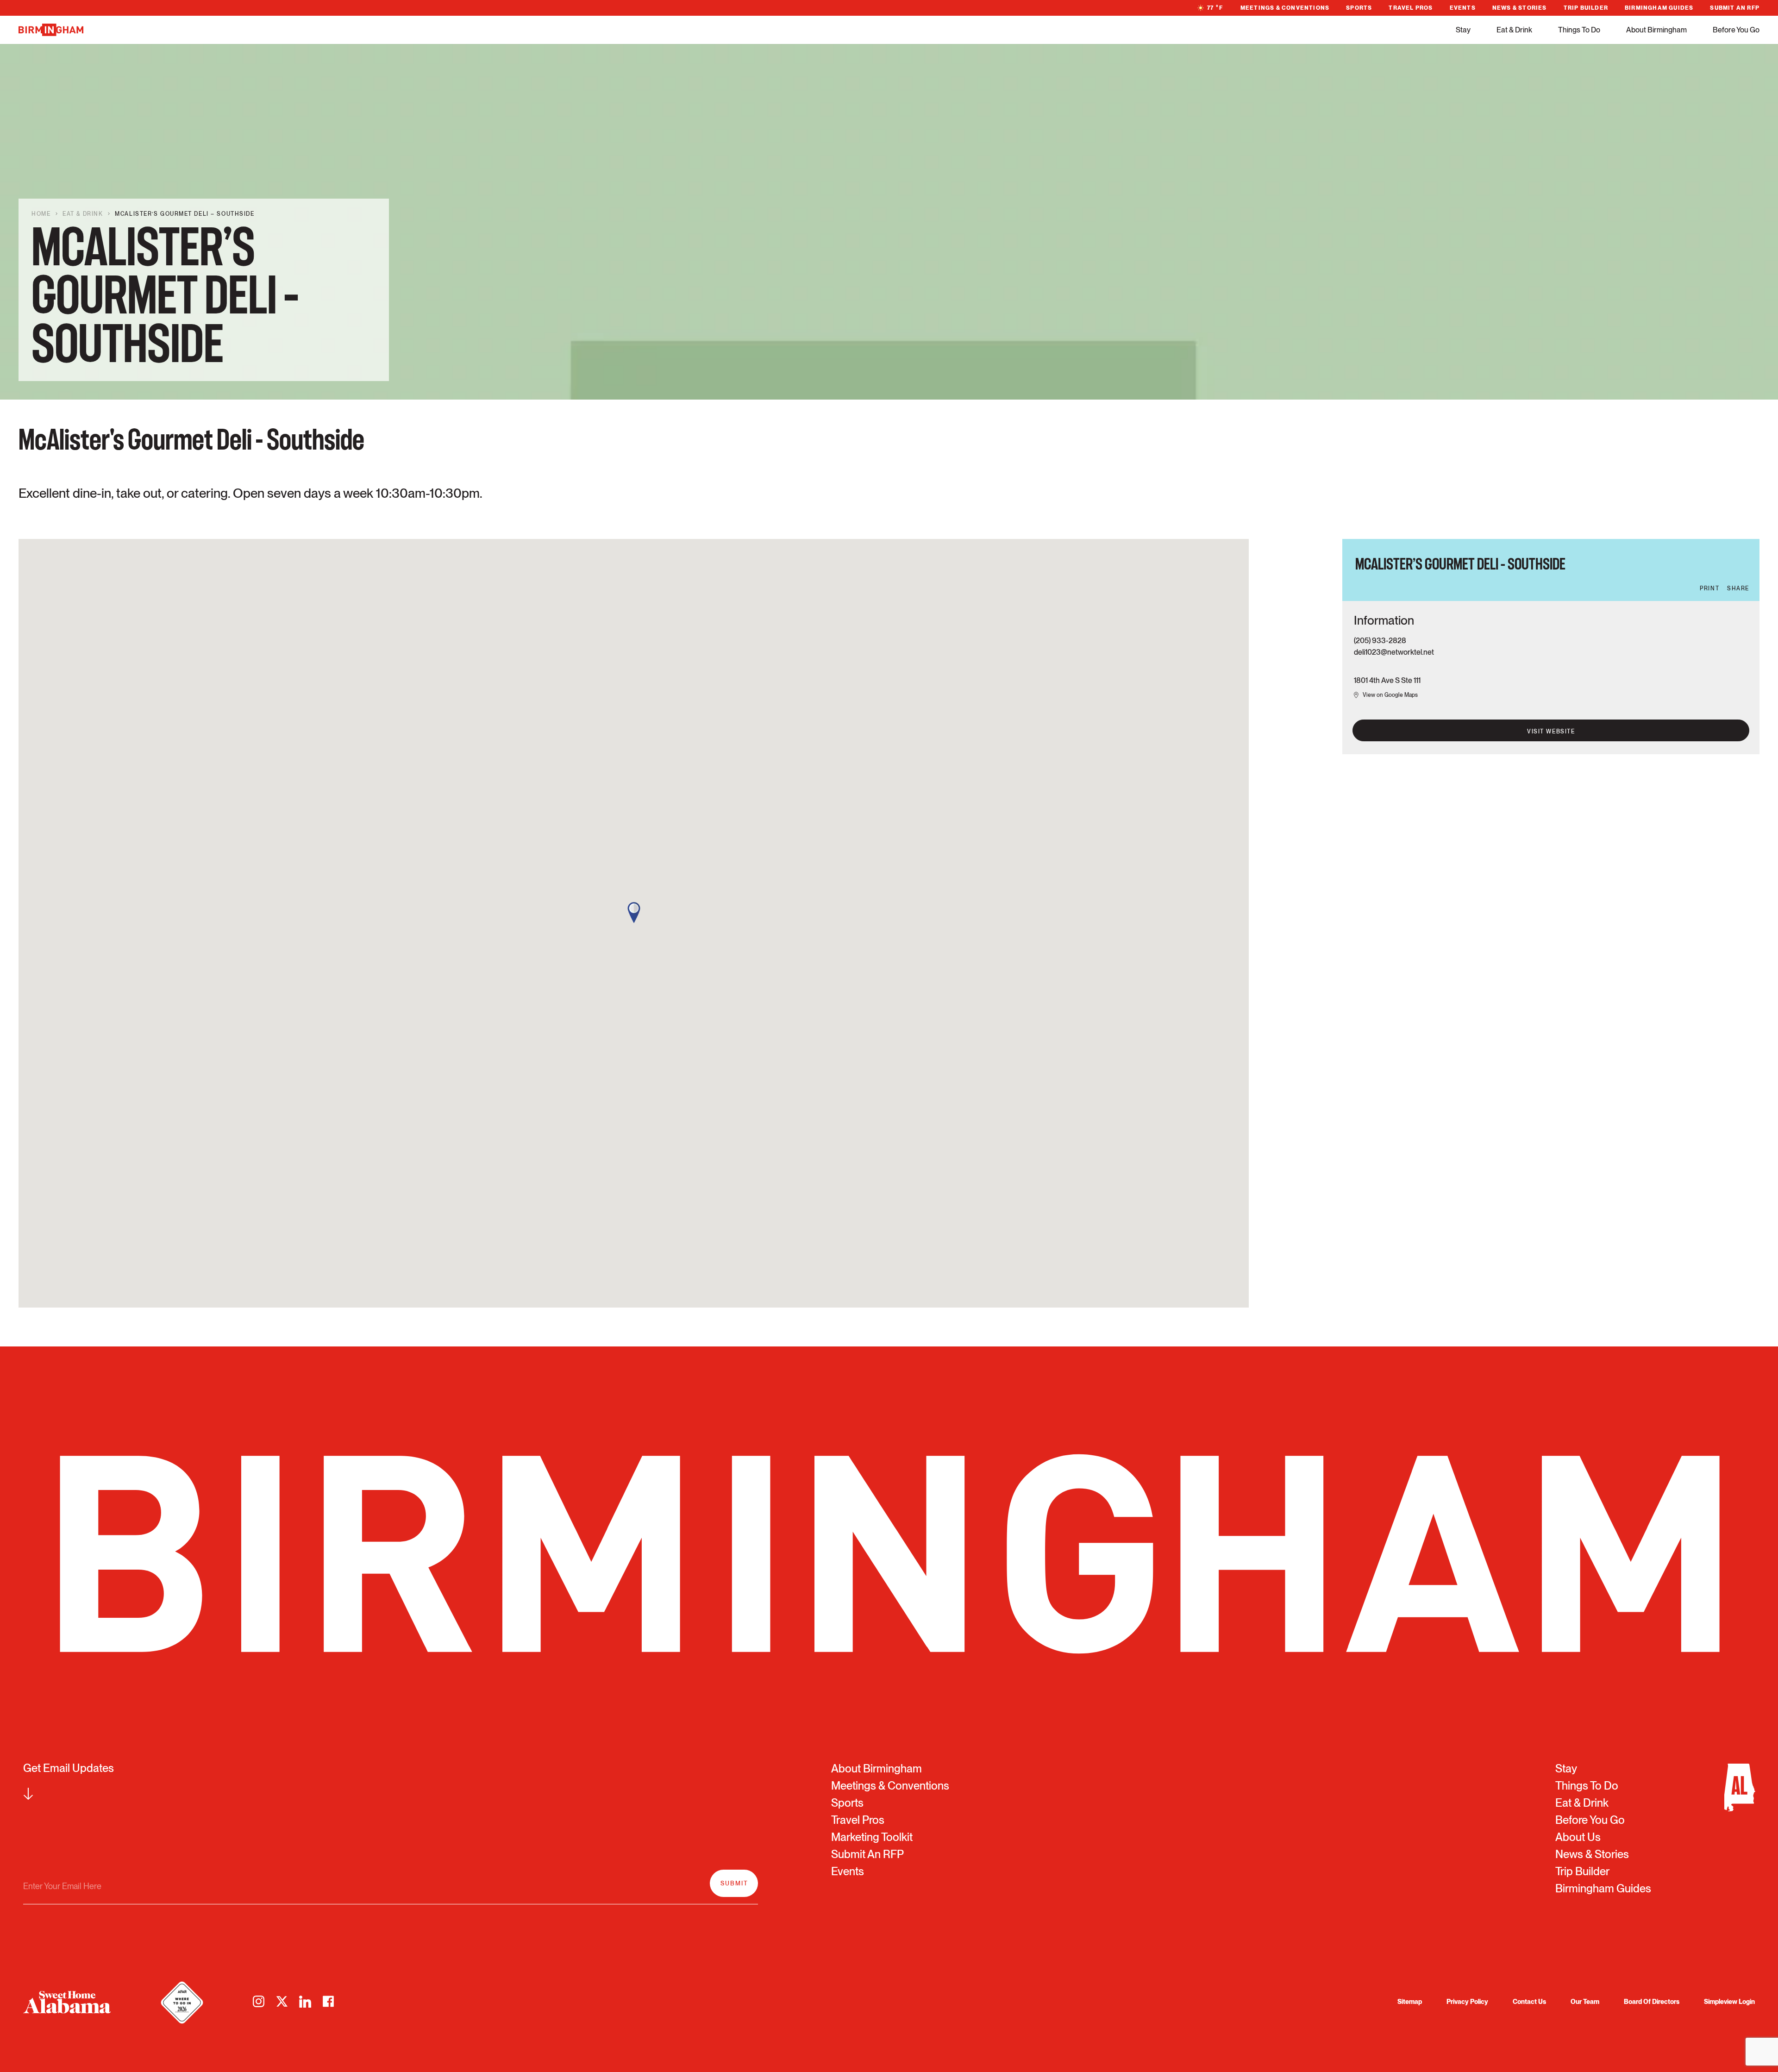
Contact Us (1529, 2002)
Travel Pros (1411, 8)
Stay (1463, 30)
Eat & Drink (1514, 30)
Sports (1359, 8)
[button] (634, 913)
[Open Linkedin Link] (305, 2002)
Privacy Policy (1467, 2002)
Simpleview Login (1729, 2002)
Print (1709, 588)
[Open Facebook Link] (328, 2002)
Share (1738, 588)
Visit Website (1551, 732)
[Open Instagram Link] (259, 2002)
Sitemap (1410, 2002)
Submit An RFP (1735, 8)
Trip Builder (1586, 8)
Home (41, 214)
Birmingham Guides (1659, 8)
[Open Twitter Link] (282, 2002)
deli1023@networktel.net (1394, 652)
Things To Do (1579, 30)
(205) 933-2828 (1380, 641)
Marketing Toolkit (872, 1837)
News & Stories (1520, 8)
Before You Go (1736, 30)
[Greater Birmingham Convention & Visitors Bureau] (51, 30)
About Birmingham (1656, 30)
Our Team (1585, 2002)
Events (1463, 8)
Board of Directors (1652, 2002)
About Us (1578, 1837)
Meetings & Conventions (1285, 8)
